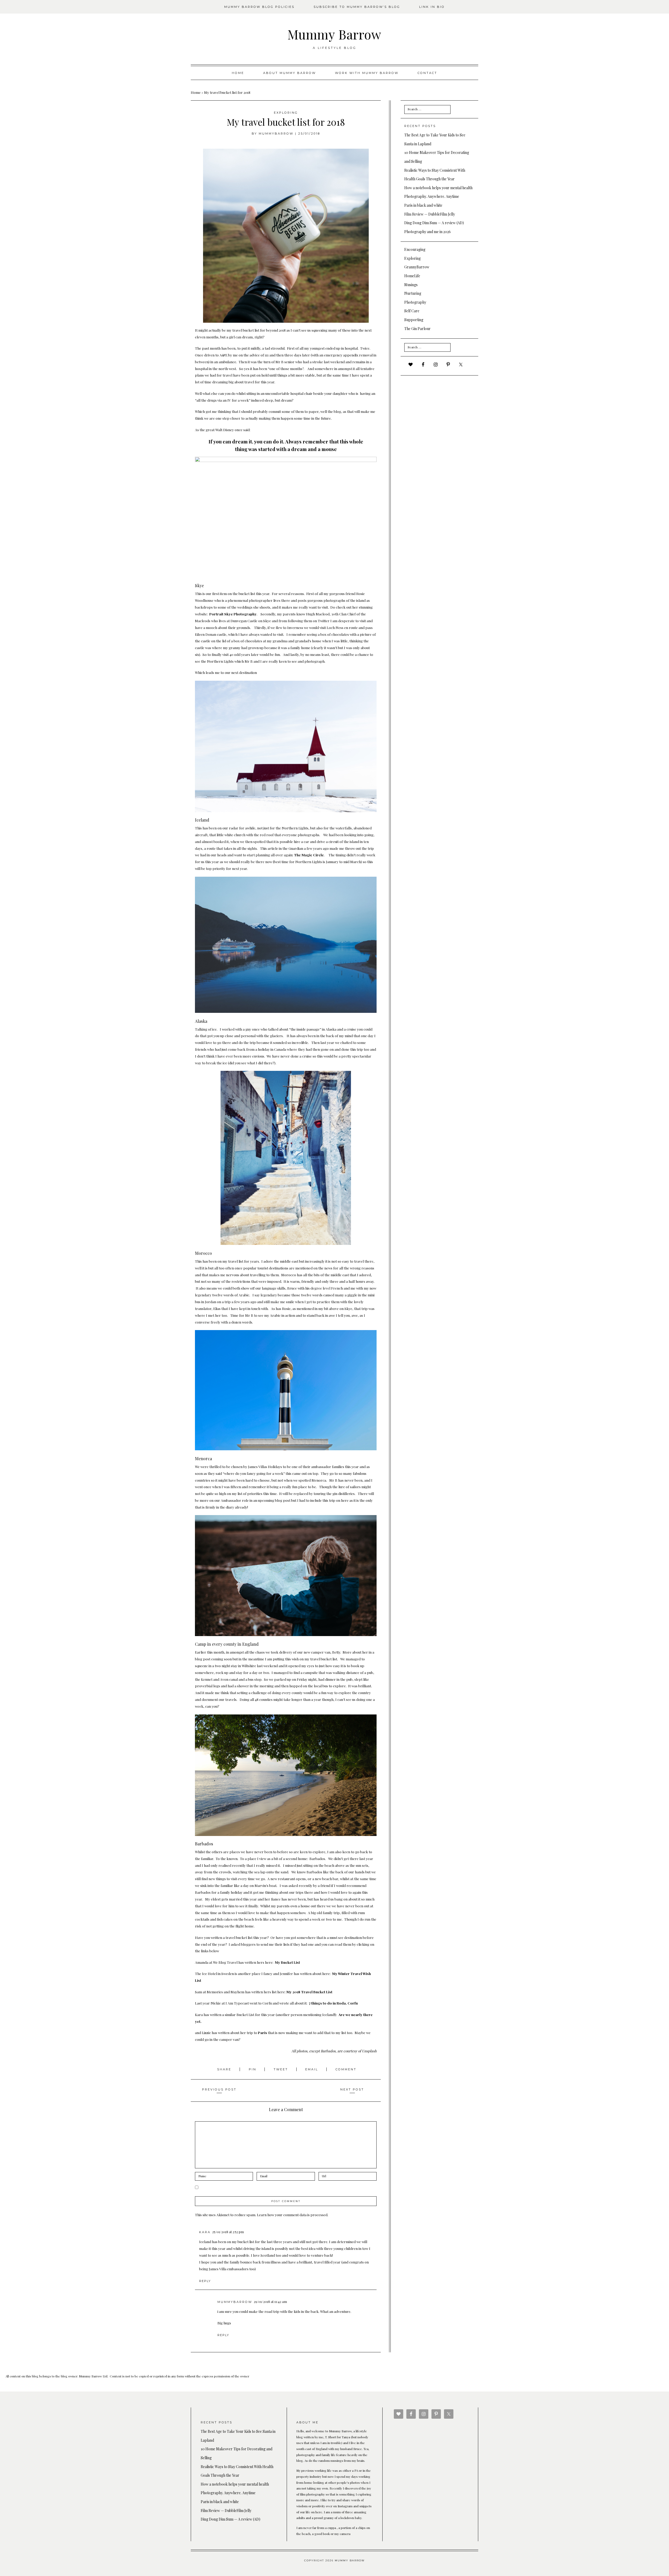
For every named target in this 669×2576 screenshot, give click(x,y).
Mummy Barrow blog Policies (259, 7)
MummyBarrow (276, 134)
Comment (346, 2069)
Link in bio (432, 7)
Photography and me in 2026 (428, 232)
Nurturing (413, 293)
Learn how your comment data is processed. (293, 2215)
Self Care (412, 311)
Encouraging (415, 249)
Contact (427, 73)
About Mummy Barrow (290, 73)
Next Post (352, 2089)
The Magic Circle (309, 855)
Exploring (286, 113)
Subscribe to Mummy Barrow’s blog (357, 7)
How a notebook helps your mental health (438, 188)
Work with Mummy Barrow (367, 73)
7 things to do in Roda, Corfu (333, 2003)
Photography (415, 302)
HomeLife (412, 276)
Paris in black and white (423, 205)
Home (238, 73)
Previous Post (219, 2089)
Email (312, 2069)
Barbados (204, 1844)
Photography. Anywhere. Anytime (432, 196)
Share (225, 2069)
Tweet (282, 2069)
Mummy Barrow (334, 34)
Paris (263, 2032)
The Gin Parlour (417, 329)
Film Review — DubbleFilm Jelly (430, 214)
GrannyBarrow (417, 267)
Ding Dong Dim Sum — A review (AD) (434, 223)
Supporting (414, 320)
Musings (411, 285)
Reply (205, 2281)
